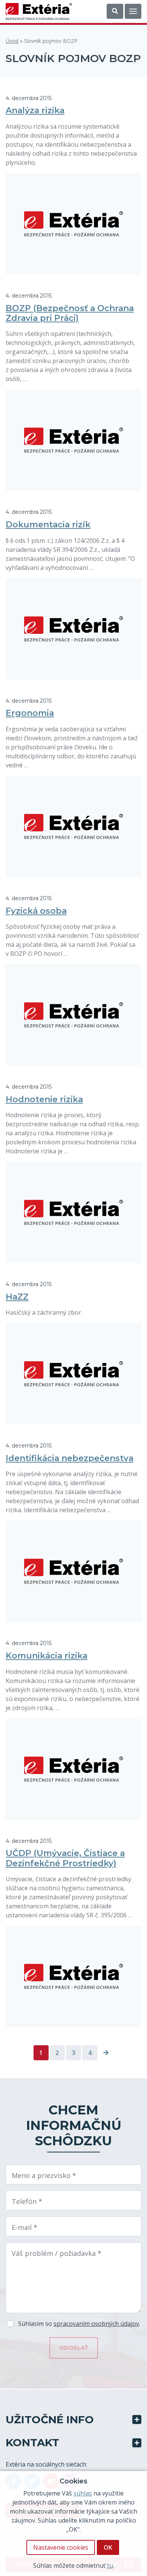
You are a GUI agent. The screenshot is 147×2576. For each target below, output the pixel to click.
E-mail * (24, 2227)
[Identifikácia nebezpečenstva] (73, 1571)
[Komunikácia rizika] (73, 1769)
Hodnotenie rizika (44, 1099)
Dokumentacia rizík (48, 525)
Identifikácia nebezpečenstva (70, 1458)
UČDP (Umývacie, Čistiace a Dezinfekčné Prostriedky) (65, 1858)
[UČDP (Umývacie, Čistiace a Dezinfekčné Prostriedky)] (73, 1976)
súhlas (83, 2493)
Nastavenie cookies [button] (61, 2547)
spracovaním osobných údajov (96, 2324)
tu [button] (110, 2565)
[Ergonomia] (73, 826)
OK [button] (108, 2547)
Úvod (12, 41)
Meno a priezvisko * (44, 2175)
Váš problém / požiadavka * (57, 2253)
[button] (115, 11)
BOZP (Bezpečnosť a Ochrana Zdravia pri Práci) (70, 313)
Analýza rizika (35, 110)
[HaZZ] (73, 1374)
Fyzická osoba (36, 911)
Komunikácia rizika (47, 1656)
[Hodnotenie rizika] (73, 1212)
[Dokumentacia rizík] (73, 629)
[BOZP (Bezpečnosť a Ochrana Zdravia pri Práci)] (73, 440)
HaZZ (17, 1297)
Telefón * (27, 2201)
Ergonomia (30, 713)
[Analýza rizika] (73, 224)
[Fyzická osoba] (73, 1015)
